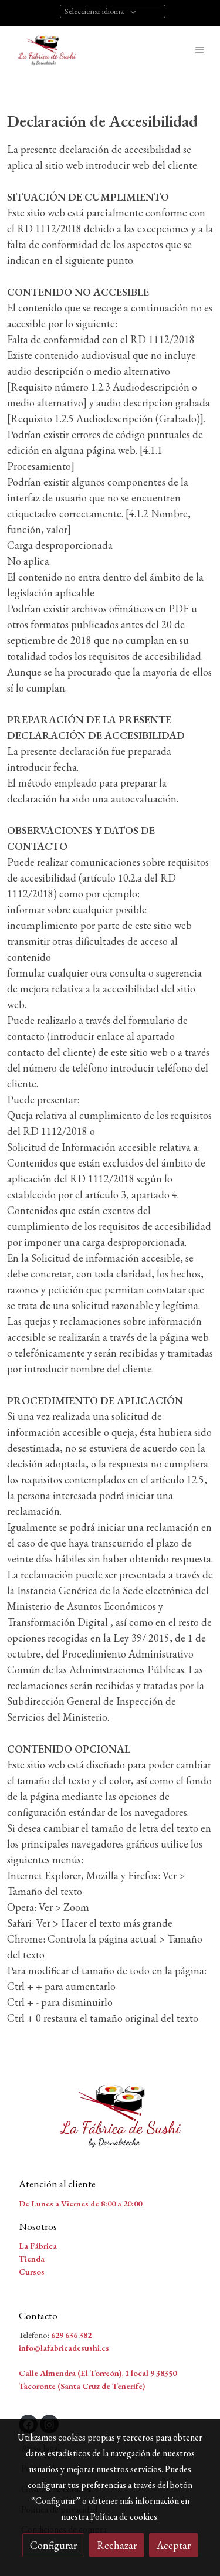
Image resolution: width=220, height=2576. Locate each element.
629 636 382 (71, 2335)
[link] (47, 50)
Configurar (53, 2545)
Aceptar (174, 2545)
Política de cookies (124, 2516)
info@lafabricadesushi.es (64, 2348)
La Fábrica (38, 2245)
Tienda (32, 2258)
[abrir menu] (200, 50)
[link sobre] (110, 2122)
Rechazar (117, 2545)
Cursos (32, 2271)
